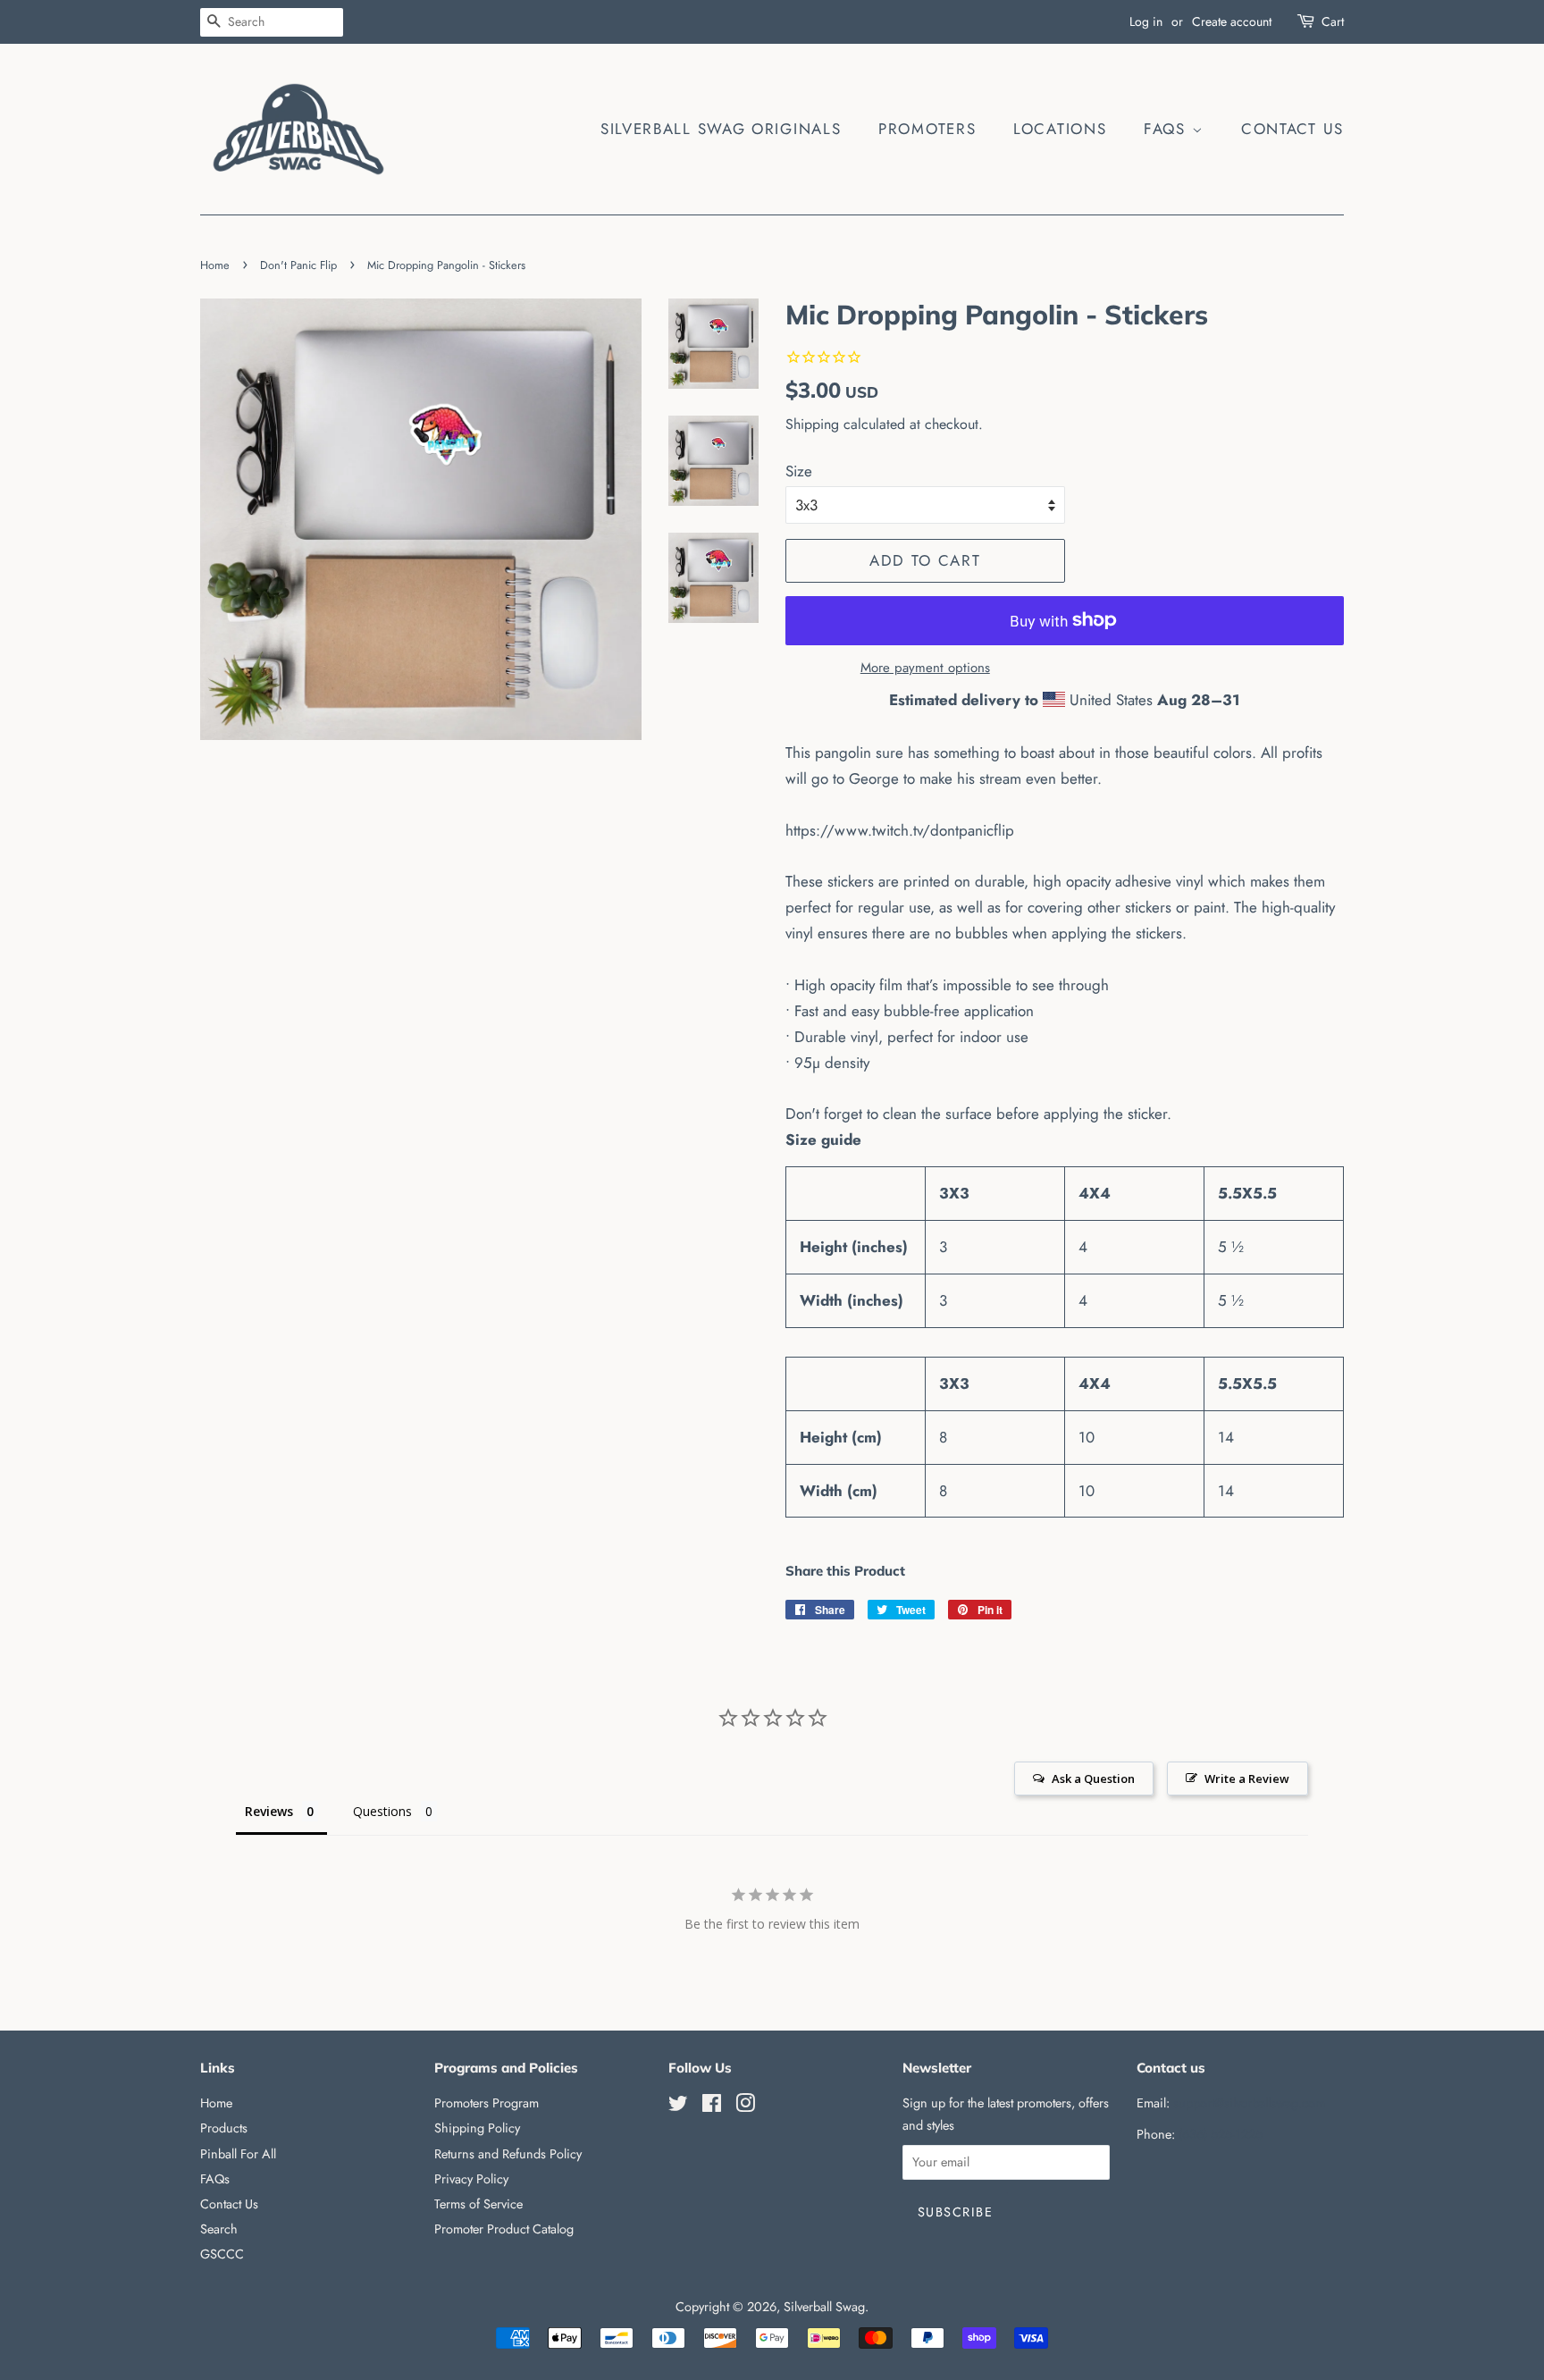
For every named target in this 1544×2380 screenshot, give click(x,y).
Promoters (927, 129)
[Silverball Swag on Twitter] (678, 2107)
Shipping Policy (477, 2128)
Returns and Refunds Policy (508, 2154)
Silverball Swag (824, 2307)
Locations (1060, 129)
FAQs (1168, 129)
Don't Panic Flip (298, 265)
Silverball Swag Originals (721, 129)
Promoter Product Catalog (504, 2229)
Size (799, 471)
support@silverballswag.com (1249, 2103)
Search (219, 2229)
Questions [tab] (382, 1811)
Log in (1146, 21)
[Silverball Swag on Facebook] (712, 2107)
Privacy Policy (471, 2179)
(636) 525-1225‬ (1221, 2134)
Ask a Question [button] (1093, 1779)
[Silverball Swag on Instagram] (745, 2107)
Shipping (812, 424)
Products (224, 2128)
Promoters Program (487, 2103)
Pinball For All (238, 2154)
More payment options (925, 668)
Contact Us (1292, 129)
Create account (1232, 21)
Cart (1333, 21)
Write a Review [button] (1247, 1779)
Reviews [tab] (269, 1811)
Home (215, 265)
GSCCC (222, 2254)
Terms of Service (478, 2204)
